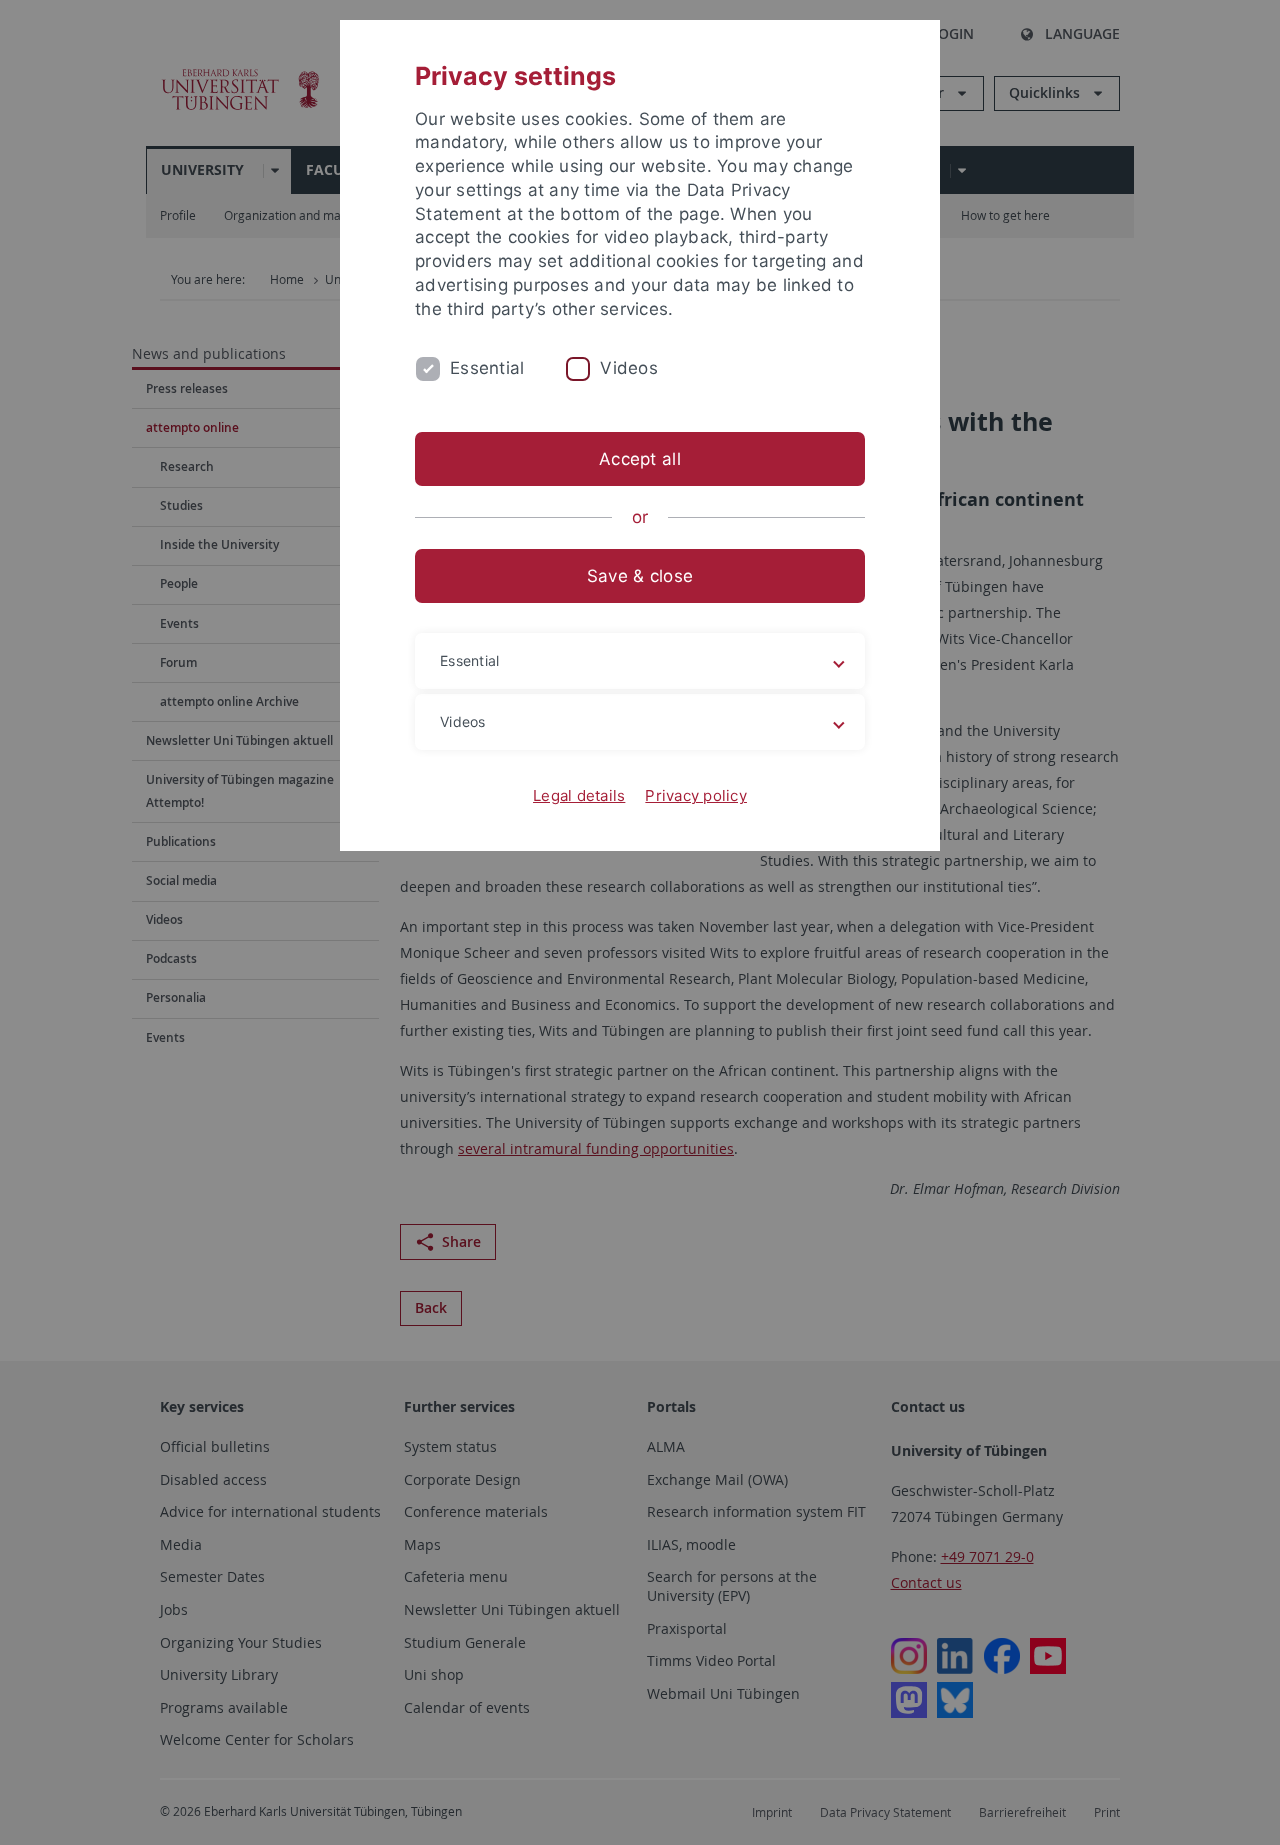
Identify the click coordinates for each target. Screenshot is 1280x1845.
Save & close (640, 576)
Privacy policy (696, 795)
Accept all (640, 459)
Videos (629, 368)
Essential (487, 368)
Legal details (579, 795)
